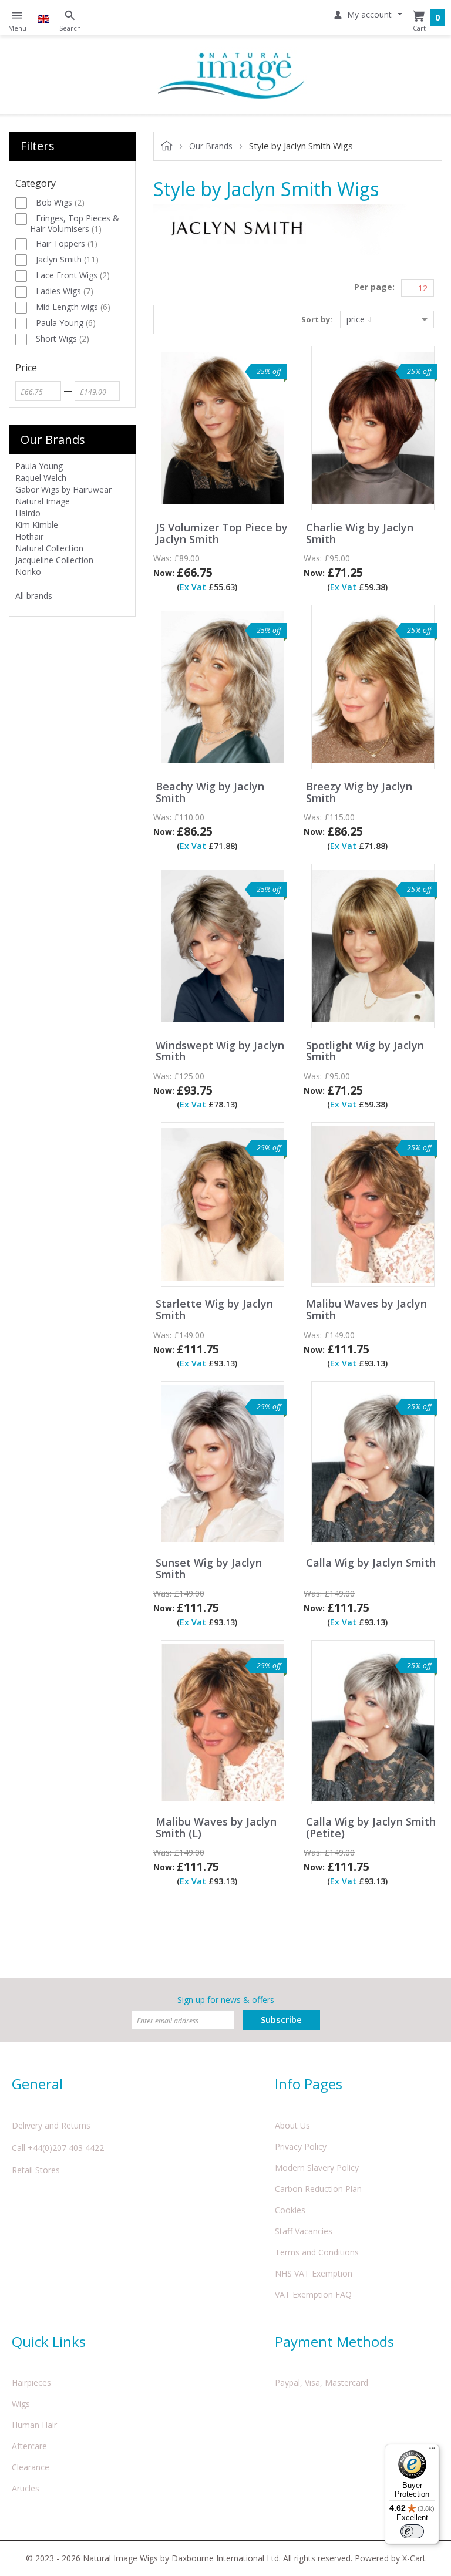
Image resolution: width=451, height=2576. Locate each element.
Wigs (21, 2404)
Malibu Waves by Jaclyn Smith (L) (216, 1828)
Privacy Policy (301, 2146)
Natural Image (43, 501)
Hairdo (28, 513)
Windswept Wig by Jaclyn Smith (220, 1052)
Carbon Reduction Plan (318, 2189)
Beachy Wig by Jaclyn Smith (210, 793)
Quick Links (49, 2341)
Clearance (31, 2467)
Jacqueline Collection (54, 560)
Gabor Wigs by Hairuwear (63, 489)
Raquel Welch (41, 478)
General (37, 2084)
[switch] (412, 2531)
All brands (34, 596)
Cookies (290, 2210)
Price (357, 319)
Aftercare (29, 2446)
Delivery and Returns (51, 2125)
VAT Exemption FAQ (313, 2294)
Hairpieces (31, 2383)
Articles (26, 2488)
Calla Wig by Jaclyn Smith (371, 1563)
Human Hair (34, 2425)
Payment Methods (334, 2341)
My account (369, 14)
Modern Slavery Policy (317, 2168)
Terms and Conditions (317, 2252)
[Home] (231, 75)
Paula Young (39, 466)
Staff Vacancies (304, 2231)
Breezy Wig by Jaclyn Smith (359, 793)
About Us (292, 2125)
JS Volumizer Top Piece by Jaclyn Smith (222, 534)
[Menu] (432, 2451)
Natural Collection (49, 548)
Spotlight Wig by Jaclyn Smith (365, 1052)
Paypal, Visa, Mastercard (322, 2383)
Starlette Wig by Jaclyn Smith (214, 1310)
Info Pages (309, 2084)
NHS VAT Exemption (314, 2273)
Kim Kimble (37, 525)
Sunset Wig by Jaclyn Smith (209, 1569)
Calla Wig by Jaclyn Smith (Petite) (371, 1828)
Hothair (29, 536)
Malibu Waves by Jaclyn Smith (366, 1310)
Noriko (28, 572)
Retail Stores (36, 2170)
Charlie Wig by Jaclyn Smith (360, 534)
